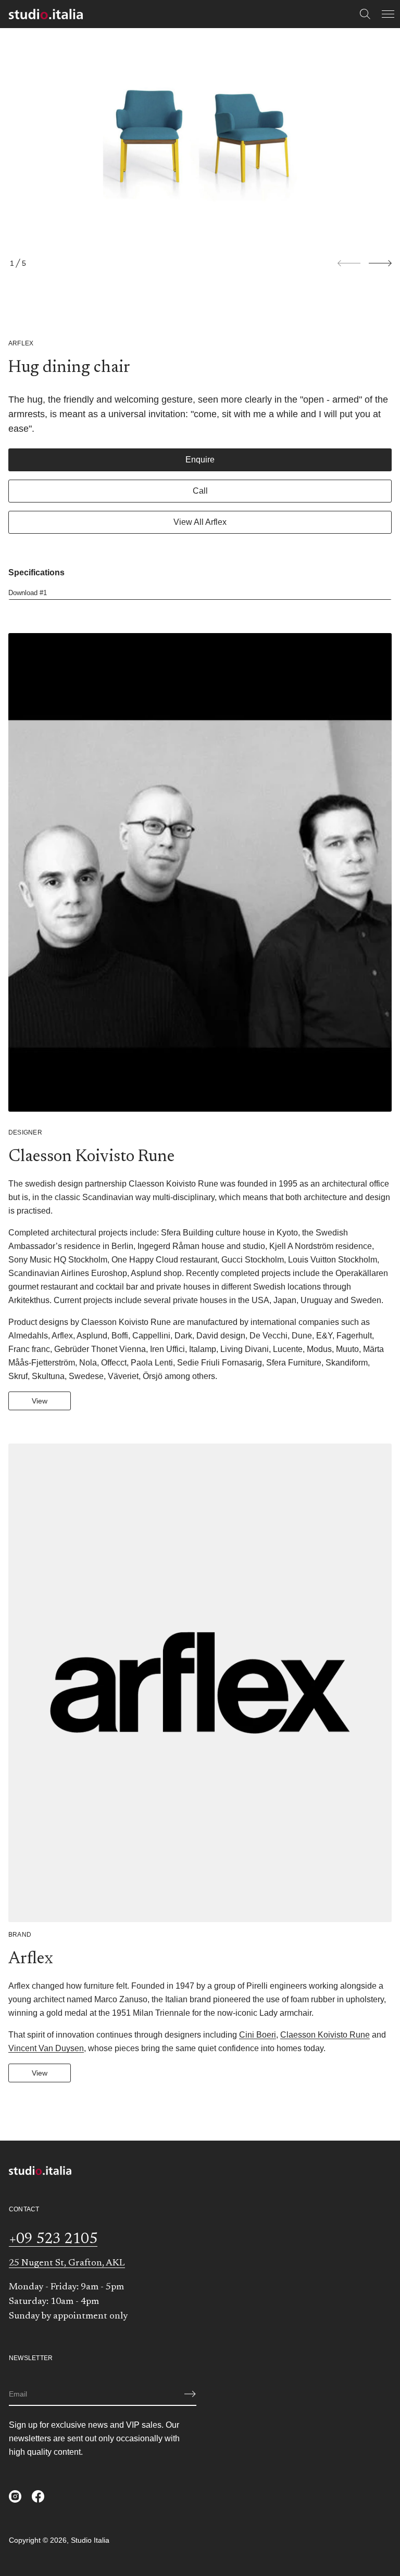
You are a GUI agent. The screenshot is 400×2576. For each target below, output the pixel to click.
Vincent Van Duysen (46, 2048)
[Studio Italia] (46, 14)
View (40, 1401)
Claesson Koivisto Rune (325, 2035)
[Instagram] (15, 2496)
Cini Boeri (258, 2035)
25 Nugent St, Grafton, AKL (67, 2263)
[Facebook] (38, 2496)
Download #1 (28, 593)
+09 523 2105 (53, 2239)
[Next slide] (380, 263)
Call (200, 491)
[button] (365, 14)
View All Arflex (200, 522)
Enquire (200, 460)
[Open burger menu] (388, 14)
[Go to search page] (365, 14)
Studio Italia (90, 2540)
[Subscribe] (190, 2394)
